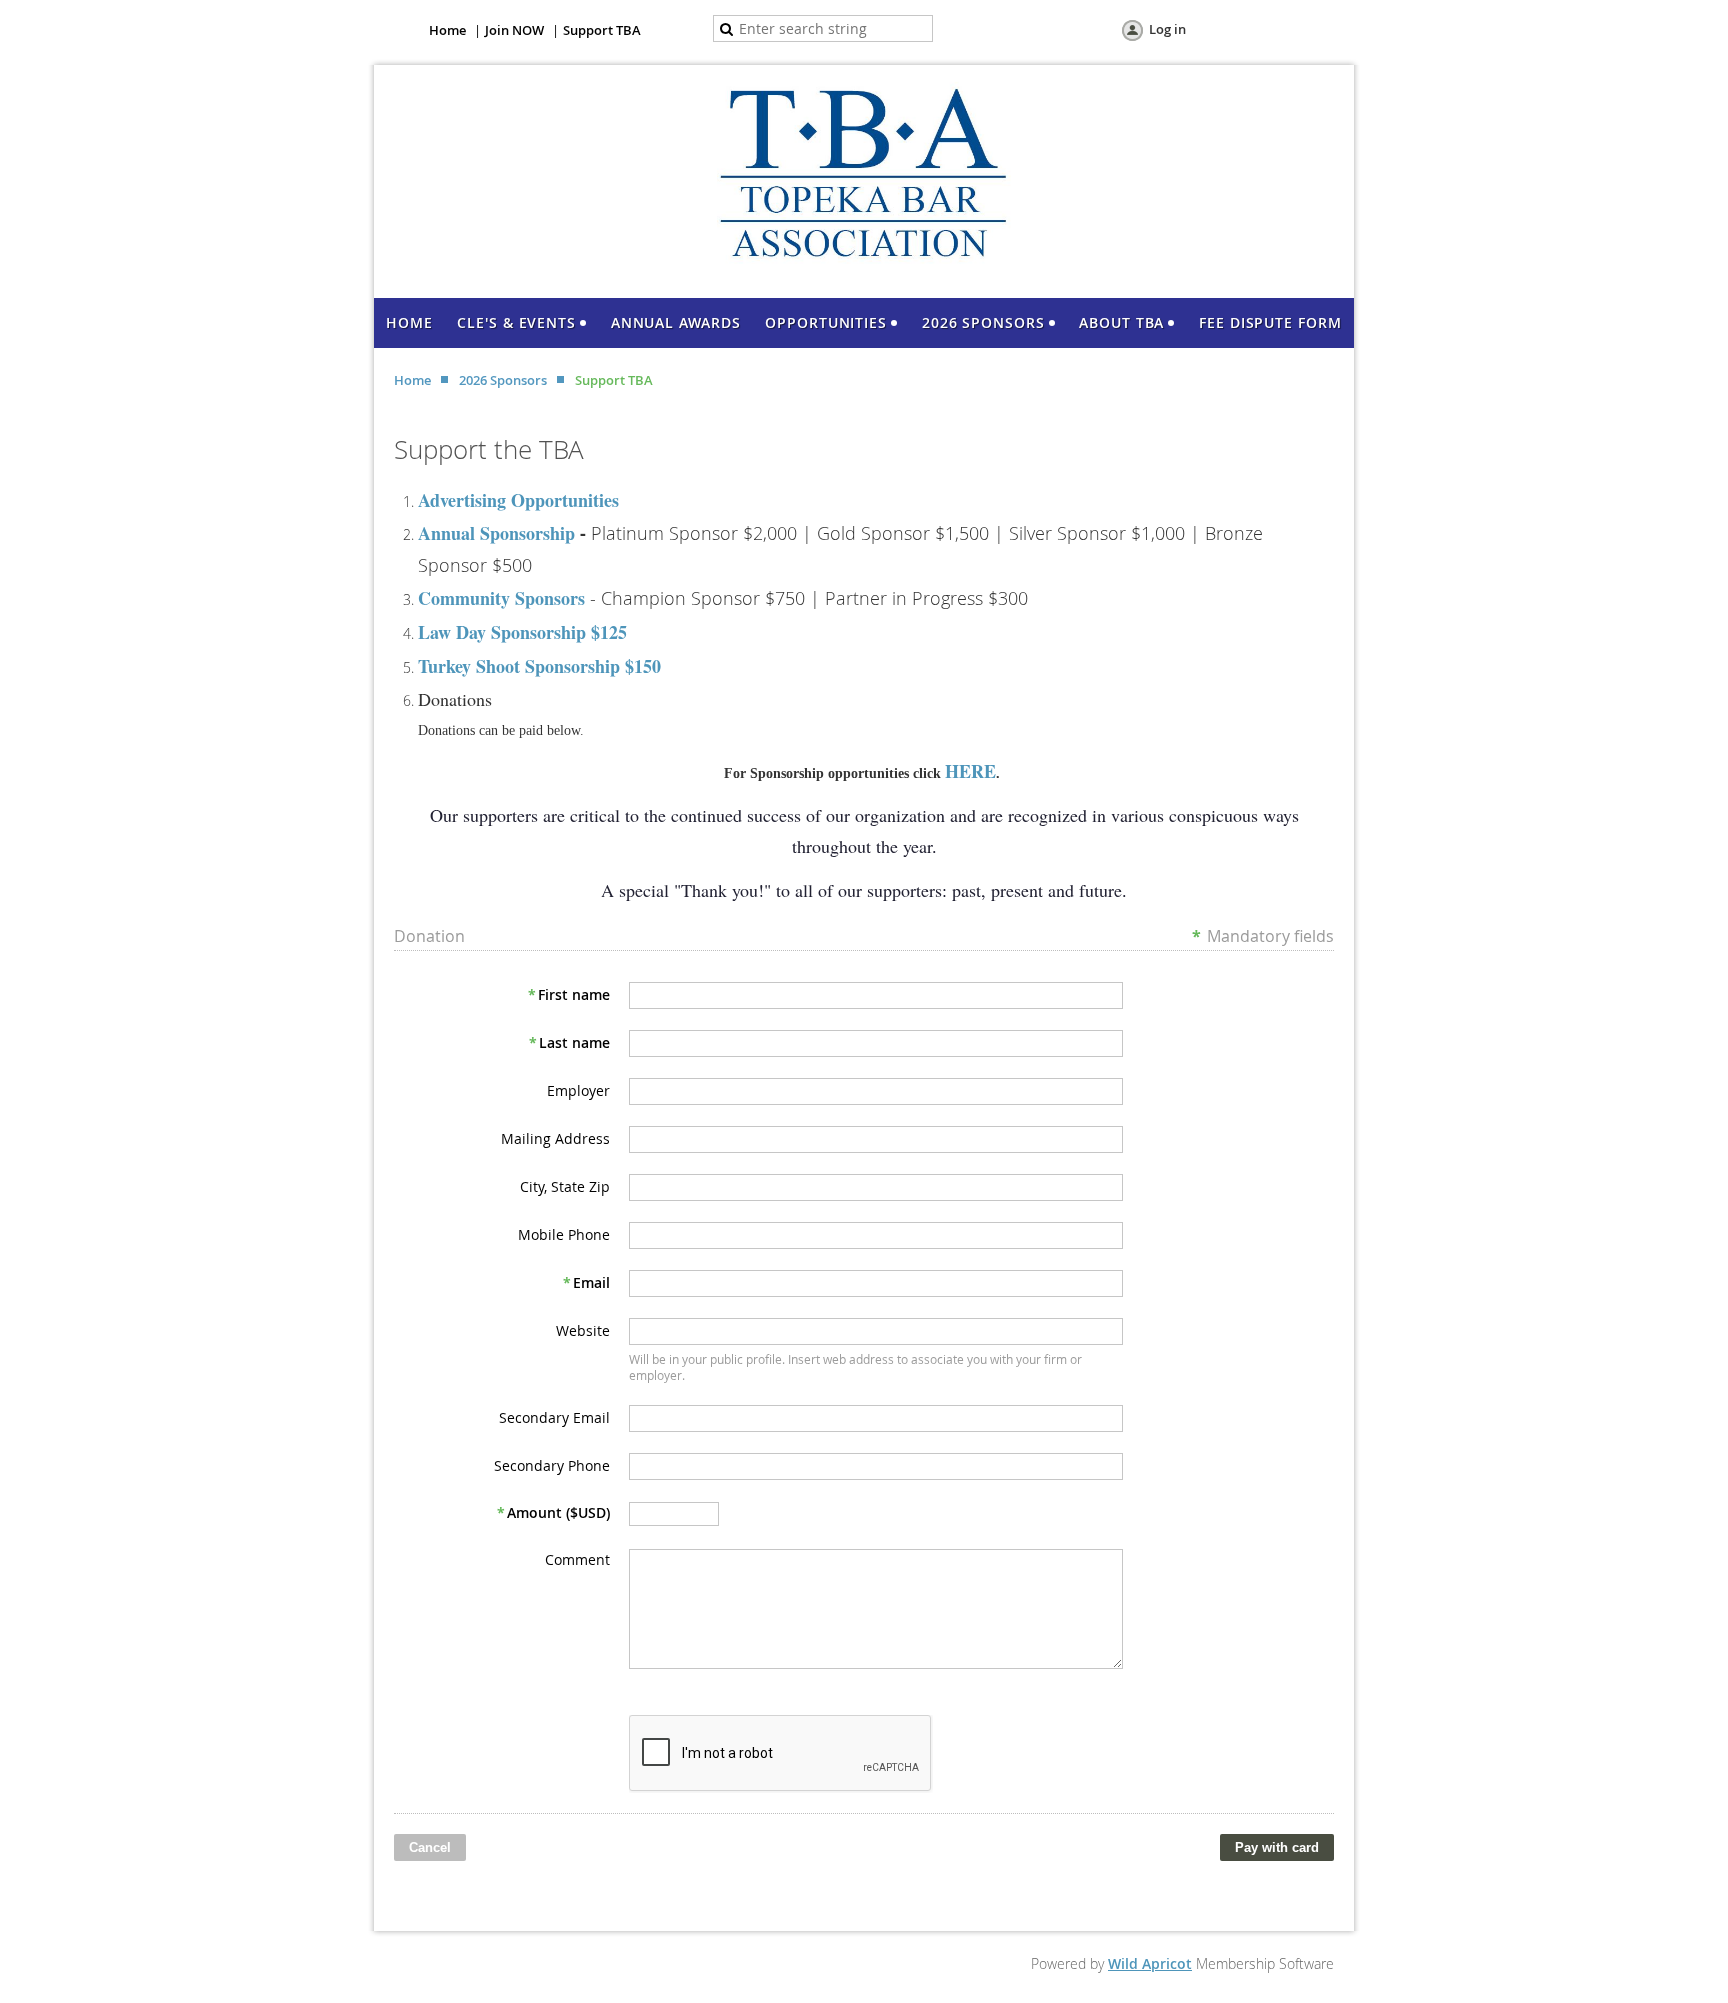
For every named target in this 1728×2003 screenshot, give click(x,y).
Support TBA (602, 30)
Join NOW (514, 30)
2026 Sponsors (503, 380)
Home (447, 30)
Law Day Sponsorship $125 (522, 632)
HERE (970, 771)
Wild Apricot (1150, 1963)
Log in (1167, 29)
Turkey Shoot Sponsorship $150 (539, 666)
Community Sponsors (501, 598)
